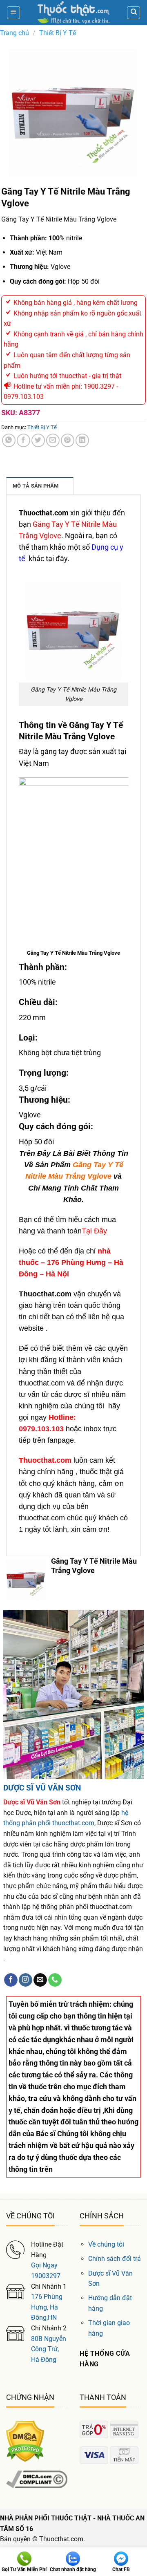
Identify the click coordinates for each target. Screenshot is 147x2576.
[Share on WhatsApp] (9, 440)
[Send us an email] (40, 1980)
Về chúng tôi (106, 2244)
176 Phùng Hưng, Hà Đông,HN (47, 2307)
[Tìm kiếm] (134, 13)
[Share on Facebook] (23, 440)
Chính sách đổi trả (115, 2259)
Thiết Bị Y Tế (58, 33)
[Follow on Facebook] (11, 1980)
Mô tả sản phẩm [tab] (36, 486)
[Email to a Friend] (53, 440)
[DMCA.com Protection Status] (25, 2441)
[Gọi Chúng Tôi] (55, 1980)
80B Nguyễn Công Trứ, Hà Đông (49, 2349)
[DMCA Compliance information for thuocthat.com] (37, 2479)
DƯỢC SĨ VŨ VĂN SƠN (42, 1788)
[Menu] (13, 13)
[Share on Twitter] (38, 440)
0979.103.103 (41, 1429)
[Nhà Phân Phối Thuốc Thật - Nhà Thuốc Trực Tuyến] (73, 12)
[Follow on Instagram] (26, 1980)
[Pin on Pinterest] (68, 440)
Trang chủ (14, 33)
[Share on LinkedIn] (82, 440)
